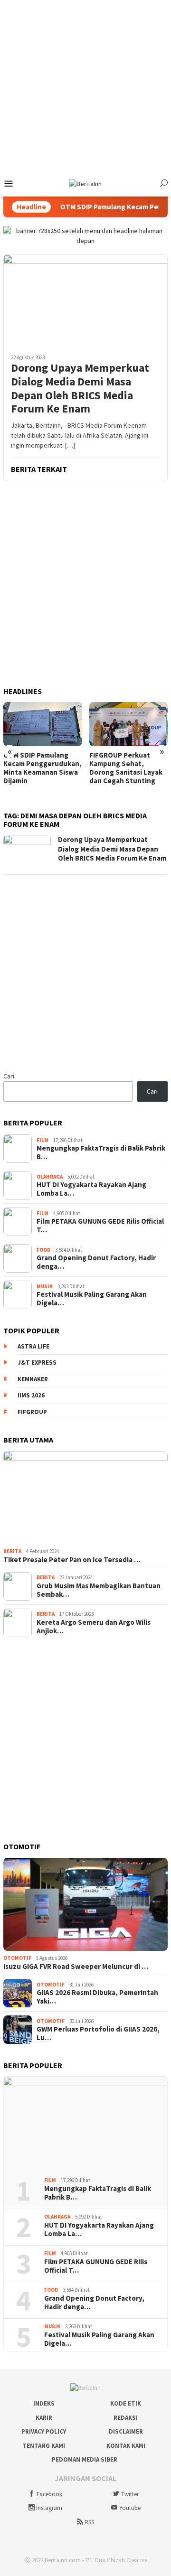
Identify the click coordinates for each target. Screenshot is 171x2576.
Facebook (49, 2494)
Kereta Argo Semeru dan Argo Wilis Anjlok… (94, 1627)
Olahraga (50, 1177)
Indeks (44, 2403)
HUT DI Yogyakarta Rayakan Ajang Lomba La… (91, 1189)
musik (45, 1286)
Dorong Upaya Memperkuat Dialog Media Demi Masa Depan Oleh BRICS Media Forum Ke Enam (80, 389)
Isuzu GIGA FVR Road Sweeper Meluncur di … (76, 1967)
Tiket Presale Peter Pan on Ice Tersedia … (72, 1560)
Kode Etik (126, 2403)
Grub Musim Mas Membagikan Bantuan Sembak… (99, 1590)
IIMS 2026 (31, 1395)
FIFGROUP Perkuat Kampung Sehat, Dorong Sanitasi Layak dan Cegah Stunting (126, 768)
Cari (9, 1076)
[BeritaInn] (85, 183)
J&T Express (37, 1363)
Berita (12, 1551)
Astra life (33, 1346)
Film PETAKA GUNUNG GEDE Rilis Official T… (100, 1226)
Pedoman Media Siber (85, 2459)
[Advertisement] (85, 85)
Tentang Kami (44, 2446)
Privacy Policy (44, 2431)
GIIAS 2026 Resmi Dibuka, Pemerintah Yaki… (97, 1997)
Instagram (49, 2508)
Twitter (130, 2494)
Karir (44, 2418)
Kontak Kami (126, 2446)
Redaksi (126, 2418)
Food (43, 1250)
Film (43, 1140)
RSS (89, 2522)
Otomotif (17, 1958)
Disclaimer (126, 2431)
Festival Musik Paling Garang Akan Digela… (92, 1299)
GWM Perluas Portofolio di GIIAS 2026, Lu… (98, 2033)
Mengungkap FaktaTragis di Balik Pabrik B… (101, 1152)
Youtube (130, 2508)
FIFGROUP (32, 1412)
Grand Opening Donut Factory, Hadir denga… (96, 1262)
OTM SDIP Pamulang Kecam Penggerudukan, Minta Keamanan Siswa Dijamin (43, 768)
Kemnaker (33, 1379)
